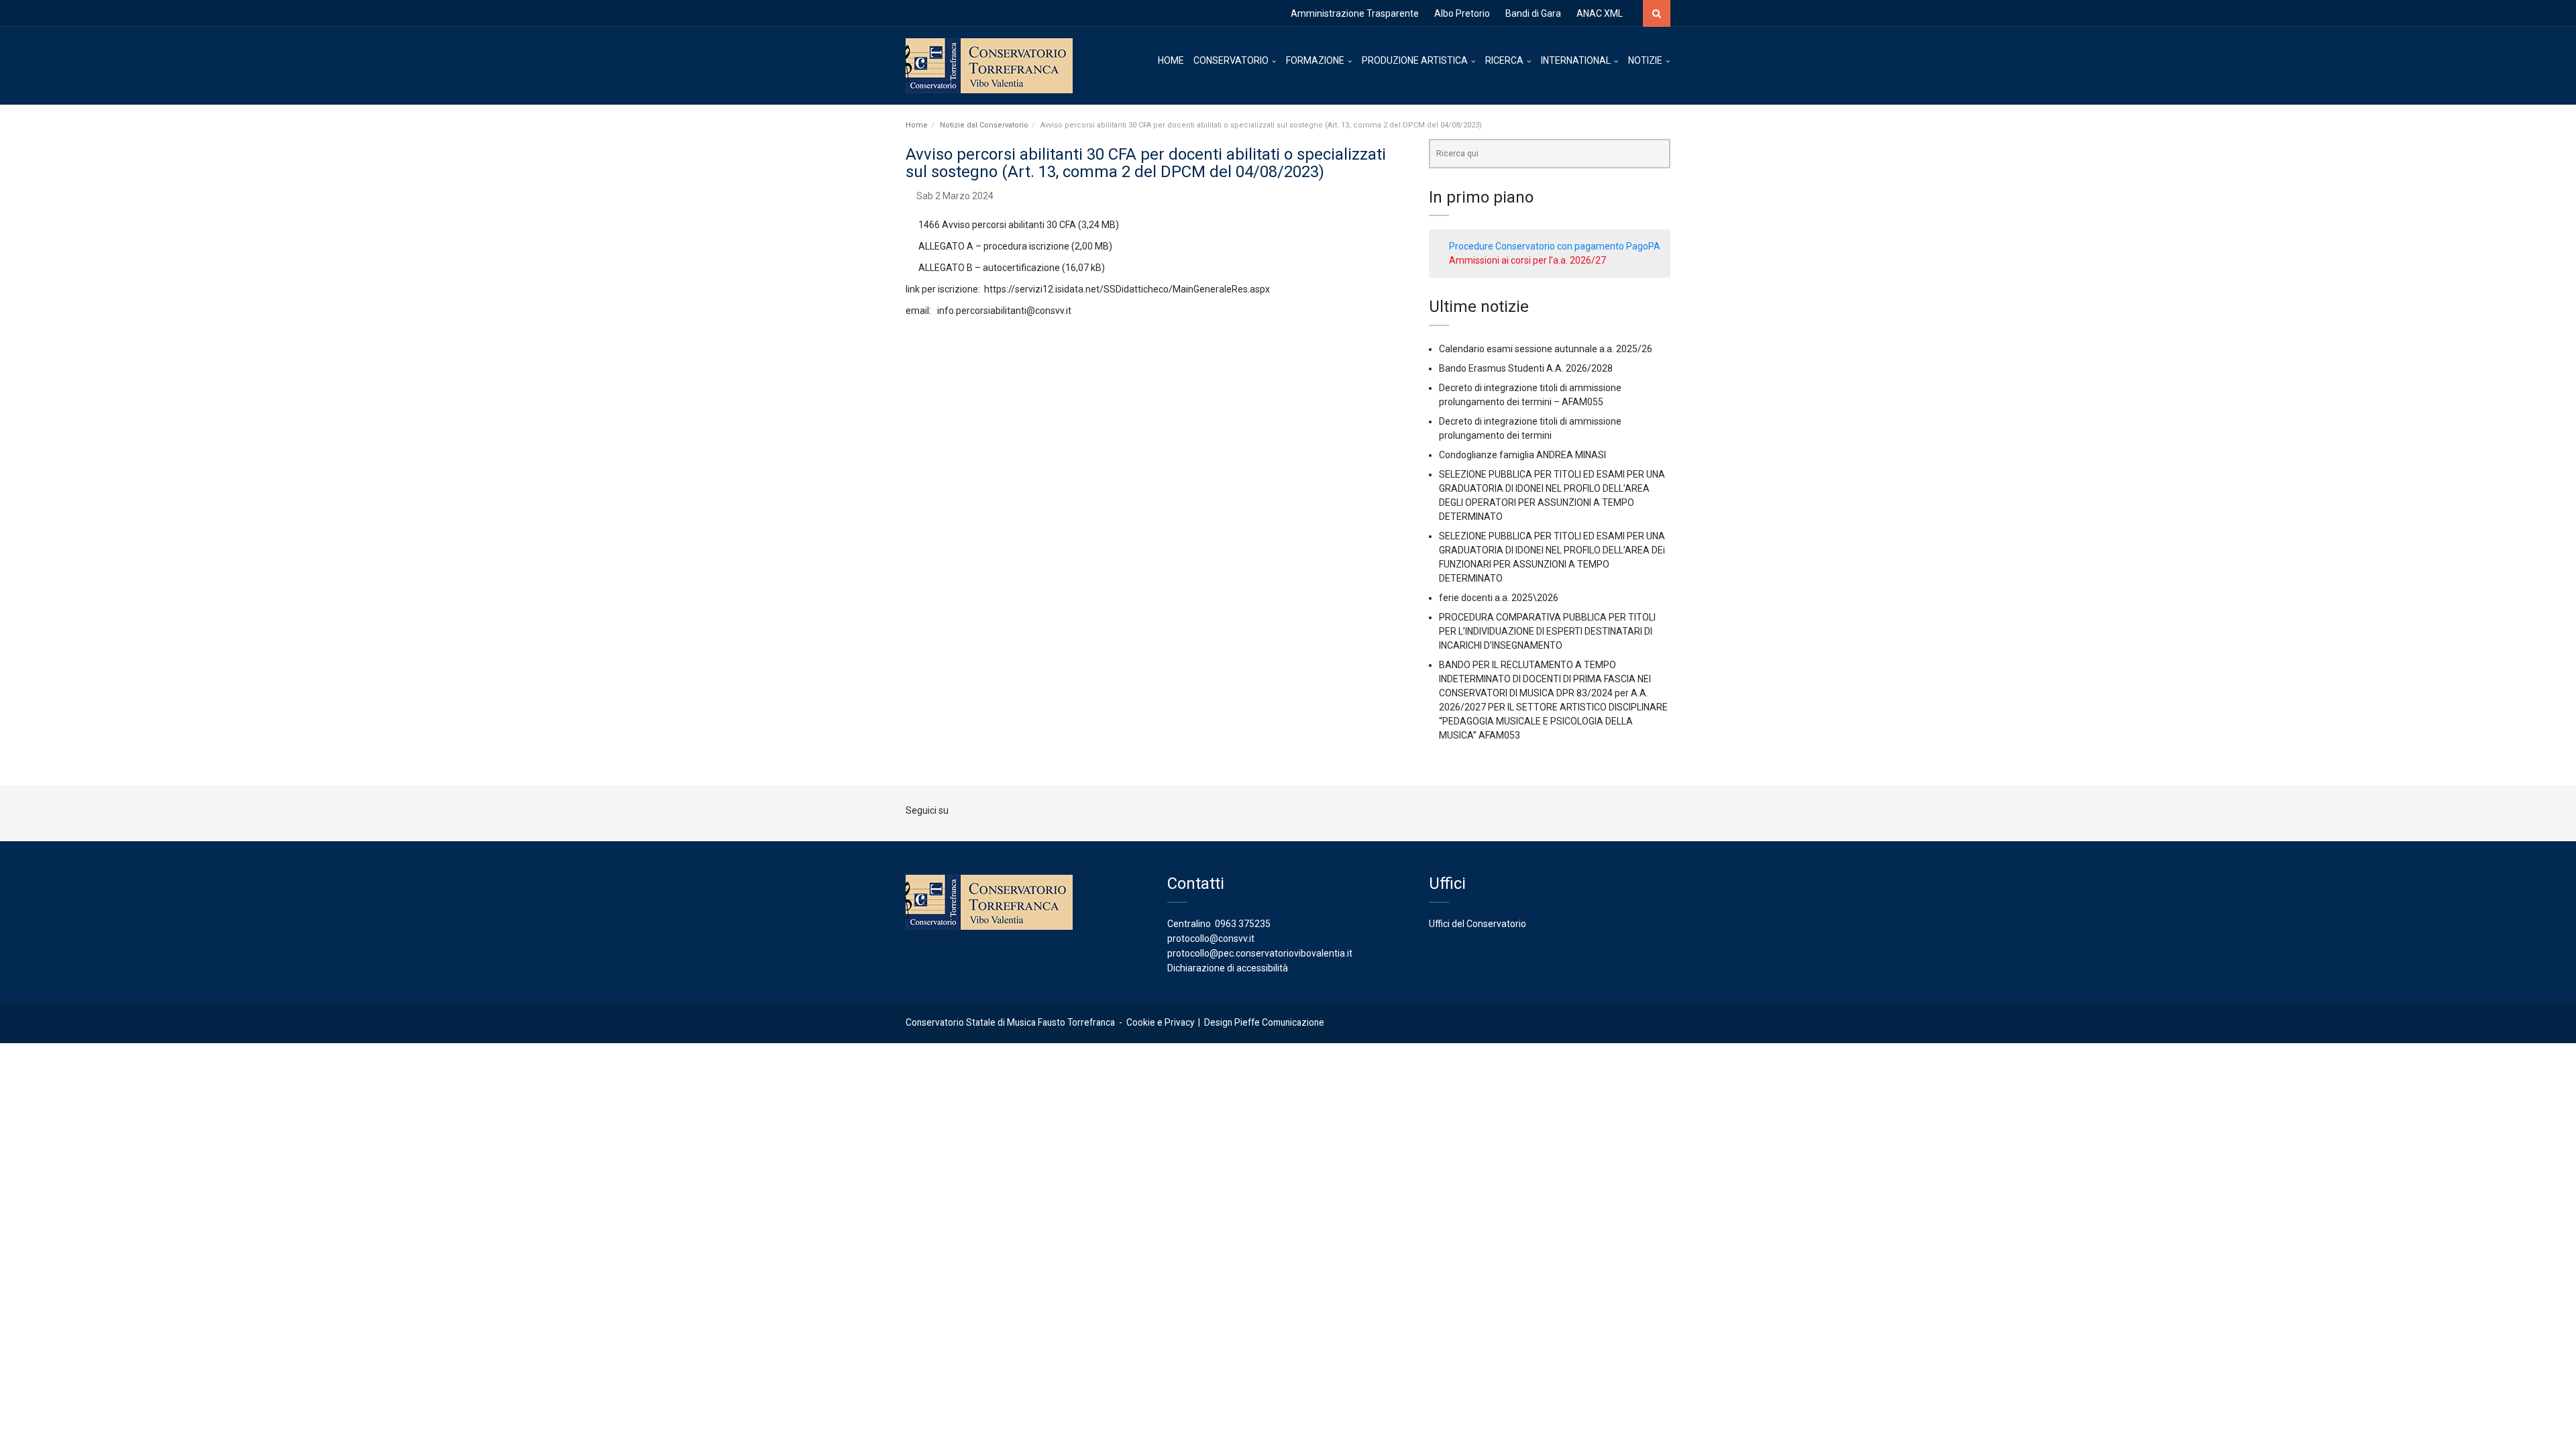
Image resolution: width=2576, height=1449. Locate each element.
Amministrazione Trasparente (1355, 13)
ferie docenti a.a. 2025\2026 (1499, 598)
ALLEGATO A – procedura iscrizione (994, 246)
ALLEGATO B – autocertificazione (989, 268)
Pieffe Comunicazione (1279, 1022)
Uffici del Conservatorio (1478, 924)
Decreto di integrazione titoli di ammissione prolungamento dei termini (1530, 428)
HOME (1171, 60)
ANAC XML (1600, 13)
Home (917, 125)
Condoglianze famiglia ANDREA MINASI (1522, 455)
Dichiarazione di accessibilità (1228, 968)
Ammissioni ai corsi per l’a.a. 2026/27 (1527, 260)
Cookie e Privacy (1160, 1022)
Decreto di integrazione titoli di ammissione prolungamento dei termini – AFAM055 (1530, 395)
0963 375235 (1243, 924)
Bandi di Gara (1533, 13)
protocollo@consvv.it (1211, 938)
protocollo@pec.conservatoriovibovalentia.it (1260, 953)
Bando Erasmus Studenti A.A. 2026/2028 (1526, 368)
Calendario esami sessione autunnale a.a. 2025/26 (1546, 349)
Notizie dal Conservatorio (984, 125)
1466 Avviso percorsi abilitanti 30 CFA (997, 225)
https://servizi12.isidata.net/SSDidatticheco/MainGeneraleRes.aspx (1127, 289)
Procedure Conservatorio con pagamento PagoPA (1555, 246)
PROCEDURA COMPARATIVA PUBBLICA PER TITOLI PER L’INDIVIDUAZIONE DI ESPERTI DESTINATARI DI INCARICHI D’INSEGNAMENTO (1547, 631)
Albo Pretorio (1462, 13)
